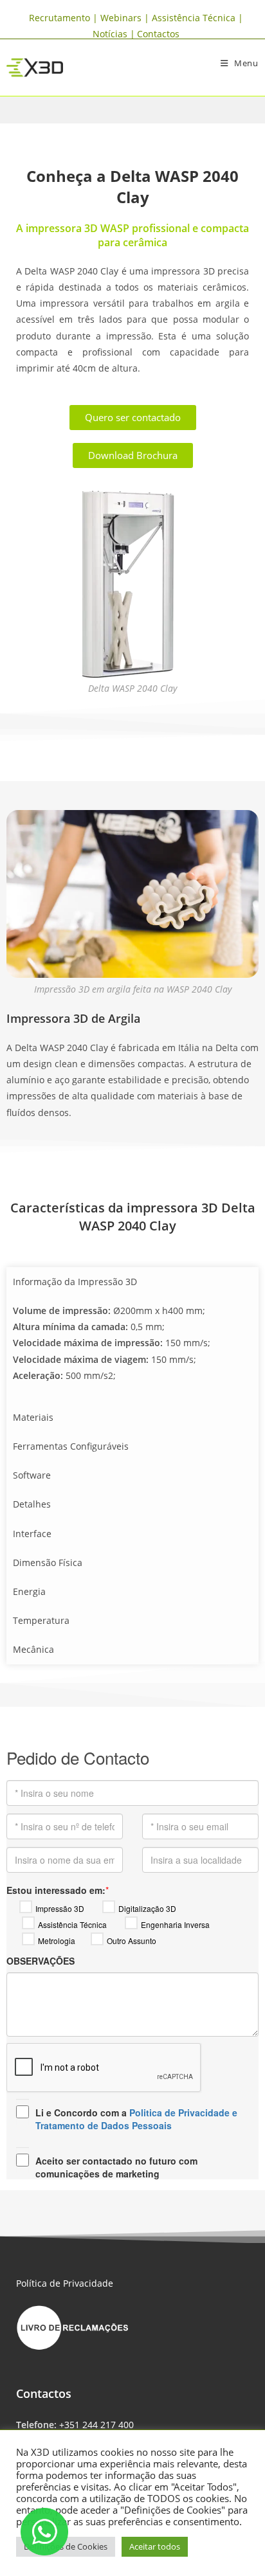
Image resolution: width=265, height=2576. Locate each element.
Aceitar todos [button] (155, 2546)
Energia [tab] (29, 1591)
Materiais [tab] (33, 1417)
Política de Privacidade (65, 2283)
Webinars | (126, 18)
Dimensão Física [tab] (48, 1563)
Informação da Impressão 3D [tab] (75, 1282)
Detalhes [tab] (32, 1504)
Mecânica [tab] (33, 1649)
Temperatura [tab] (41, 1620)
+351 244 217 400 (96, 2425)
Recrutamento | (65, 18)
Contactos (158, 34)
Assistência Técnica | (197, 18)
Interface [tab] (32, 1534)
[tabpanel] (132, 1349)
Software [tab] (32, 1475)
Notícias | (114, 34)
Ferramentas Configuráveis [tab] (71, 1446)
